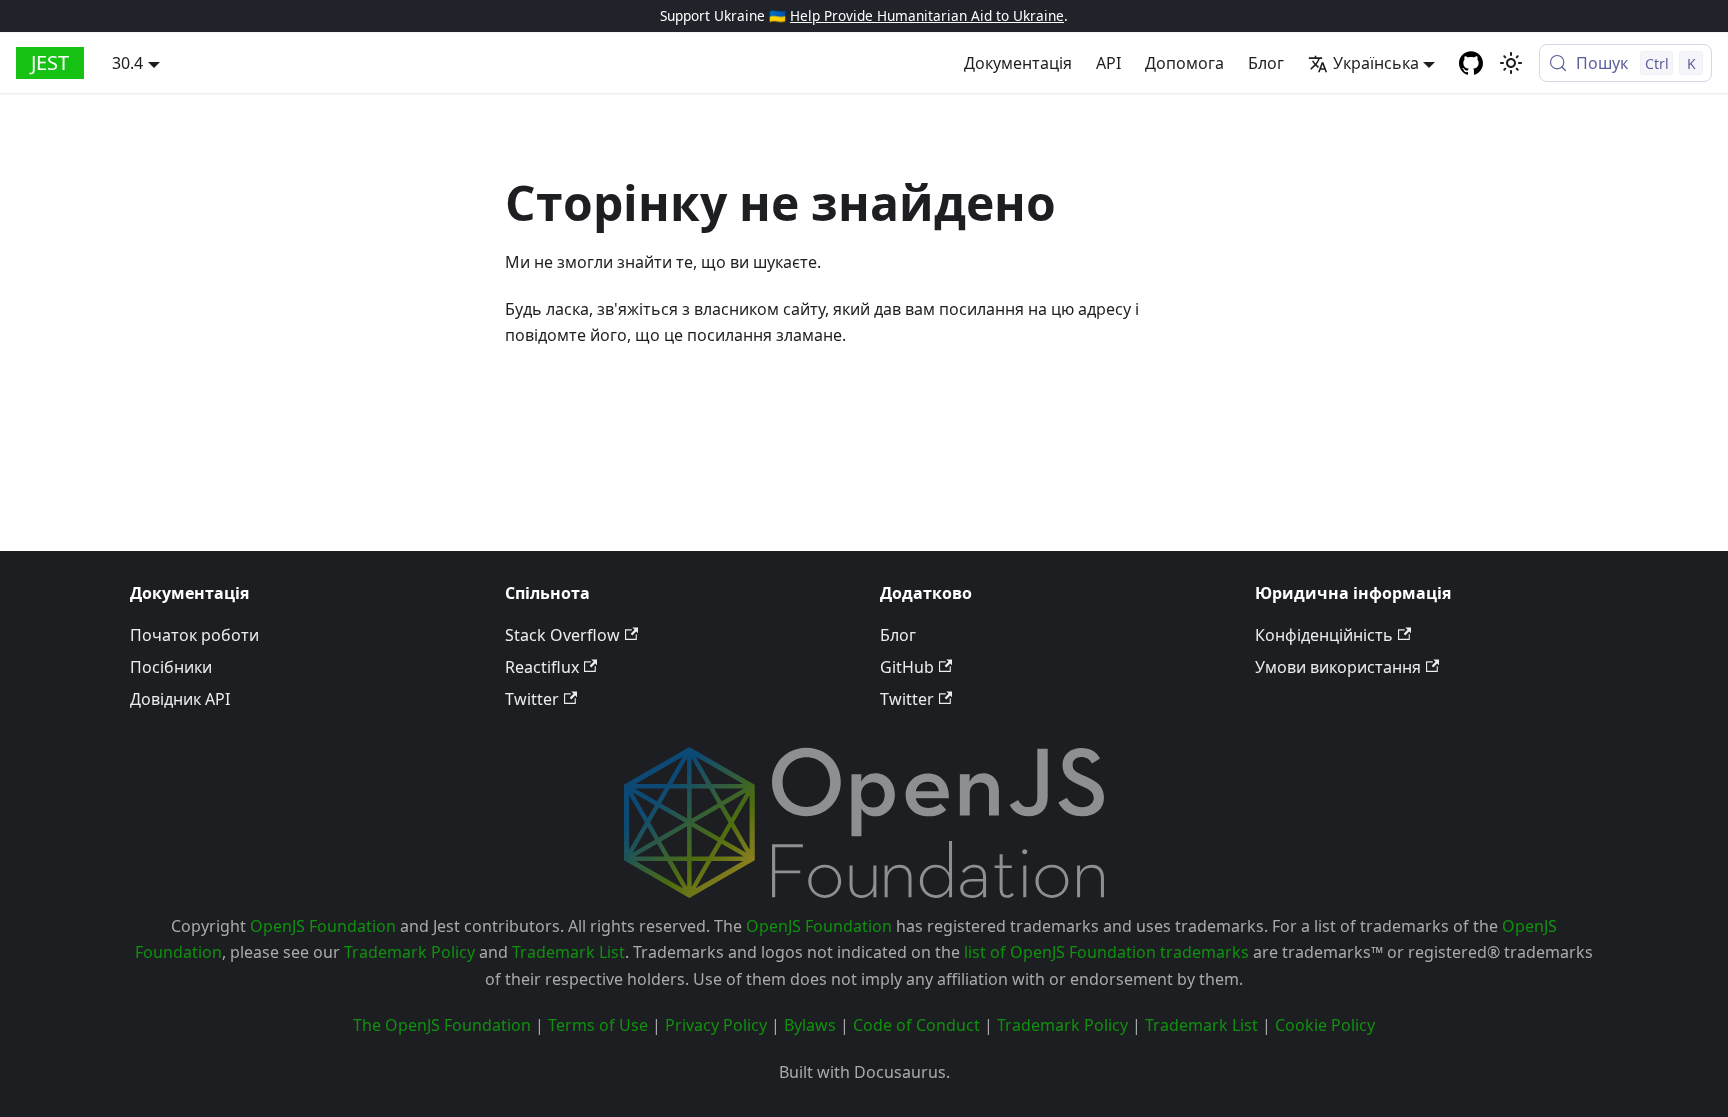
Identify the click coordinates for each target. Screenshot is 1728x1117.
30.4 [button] (127, 63)
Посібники (171, 667)
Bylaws (810, 1025)
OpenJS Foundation (323, 926)
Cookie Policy (1325, 1025)
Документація (1018, 63)
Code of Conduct (916, 1025)
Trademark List (568, 952)
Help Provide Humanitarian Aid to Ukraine (927, 15)
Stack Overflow (562, 635)
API (1108, 63)
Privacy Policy (716, 1025)
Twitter (532, 699)
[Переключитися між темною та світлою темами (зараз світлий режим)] (1511, 63)
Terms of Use (598, 1025)
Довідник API (180, 699)
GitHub (907, 667)
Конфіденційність (1324, 635)
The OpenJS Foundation (442, 1025)
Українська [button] (1376, 63)
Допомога (1184, 63)
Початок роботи (194, 635)
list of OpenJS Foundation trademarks (1106, 952)
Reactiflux (542, 667)
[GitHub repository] (1471, 63)
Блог (1266, 63)
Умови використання (1338, 667)
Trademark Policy (409, 952)
